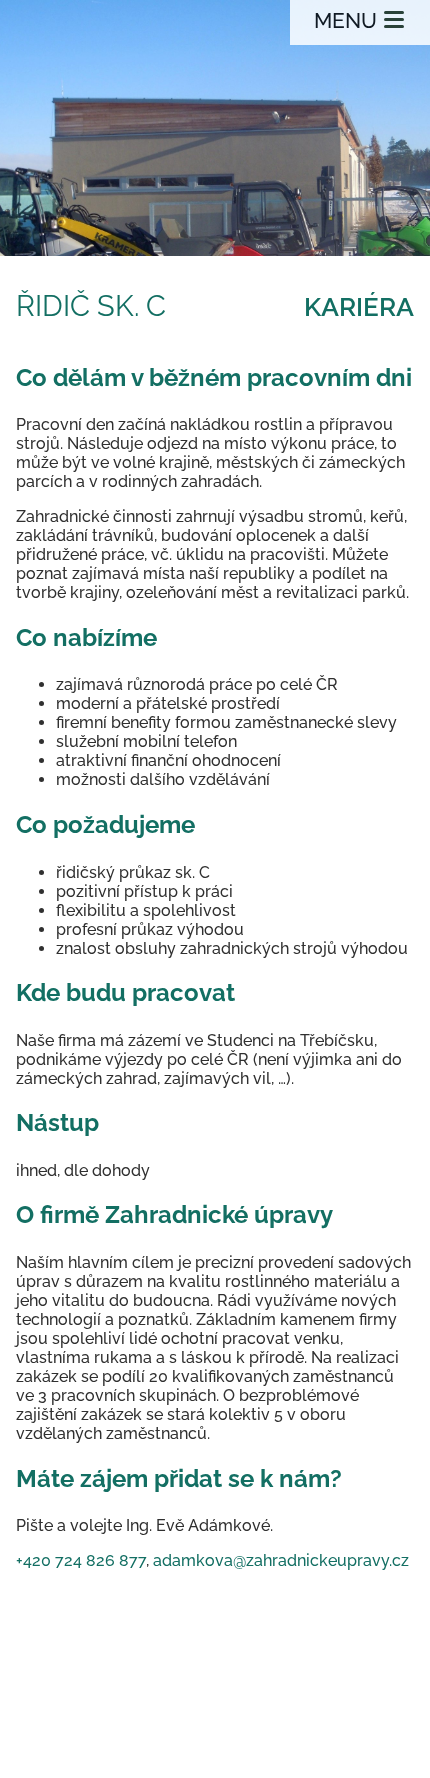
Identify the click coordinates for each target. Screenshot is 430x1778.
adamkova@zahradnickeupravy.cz (281, 1560)
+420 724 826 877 (81, 1560)
